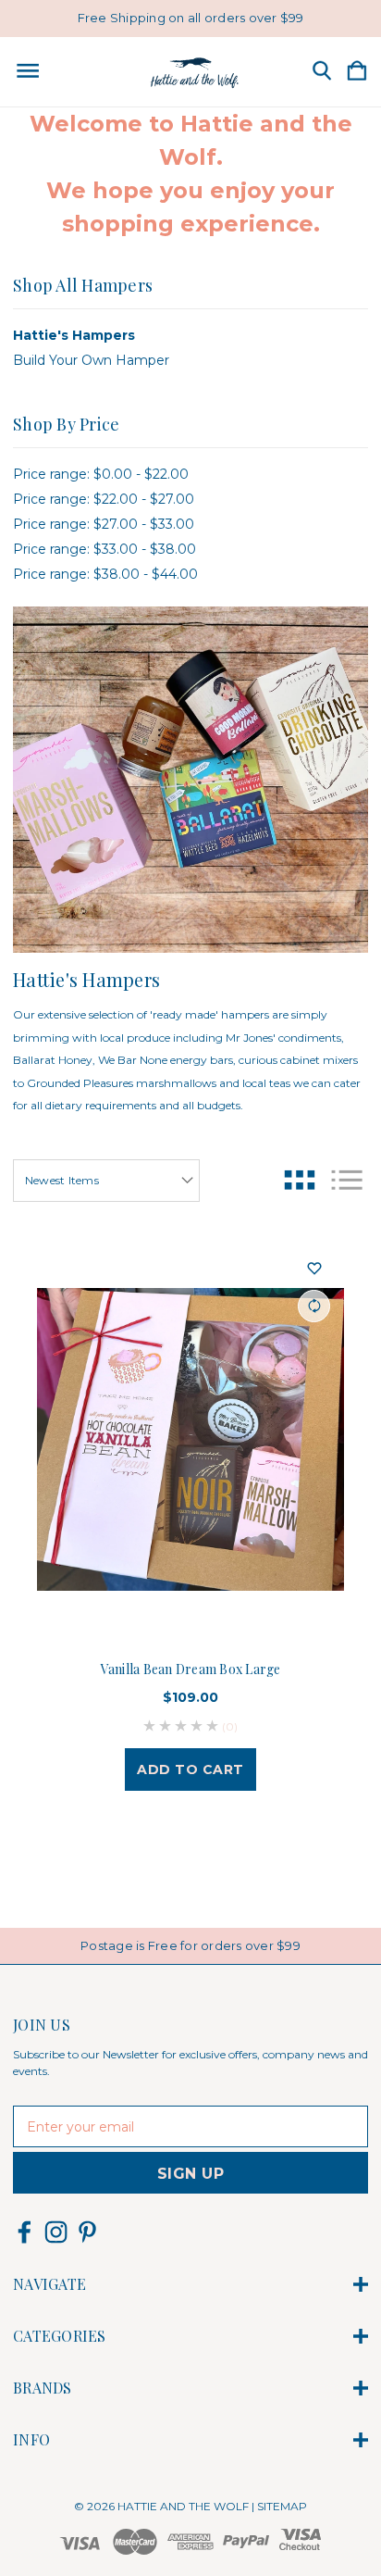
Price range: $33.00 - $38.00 (104, 549)
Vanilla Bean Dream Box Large (191, 1669)
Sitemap (282, 2506)
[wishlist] (314, 1269)
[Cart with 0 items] (357, 72)
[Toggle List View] (347, 1180)
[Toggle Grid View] (300, 1180)
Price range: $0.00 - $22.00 (101, 474)
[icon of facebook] (25, 2232)
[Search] (322, 72)
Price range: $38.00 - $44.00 (105, 574)
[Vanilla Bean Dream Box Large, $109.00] (190, 1440)
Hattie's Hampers (74, 335)
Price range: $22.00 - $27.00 (104, 499)
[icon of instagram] (56, 2232)
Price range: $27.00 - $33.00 (104, 524)
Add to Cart (190, 1769)
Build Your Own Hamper (91, 360)
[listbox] (106, 1181)
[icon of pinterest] (87, 2232)
